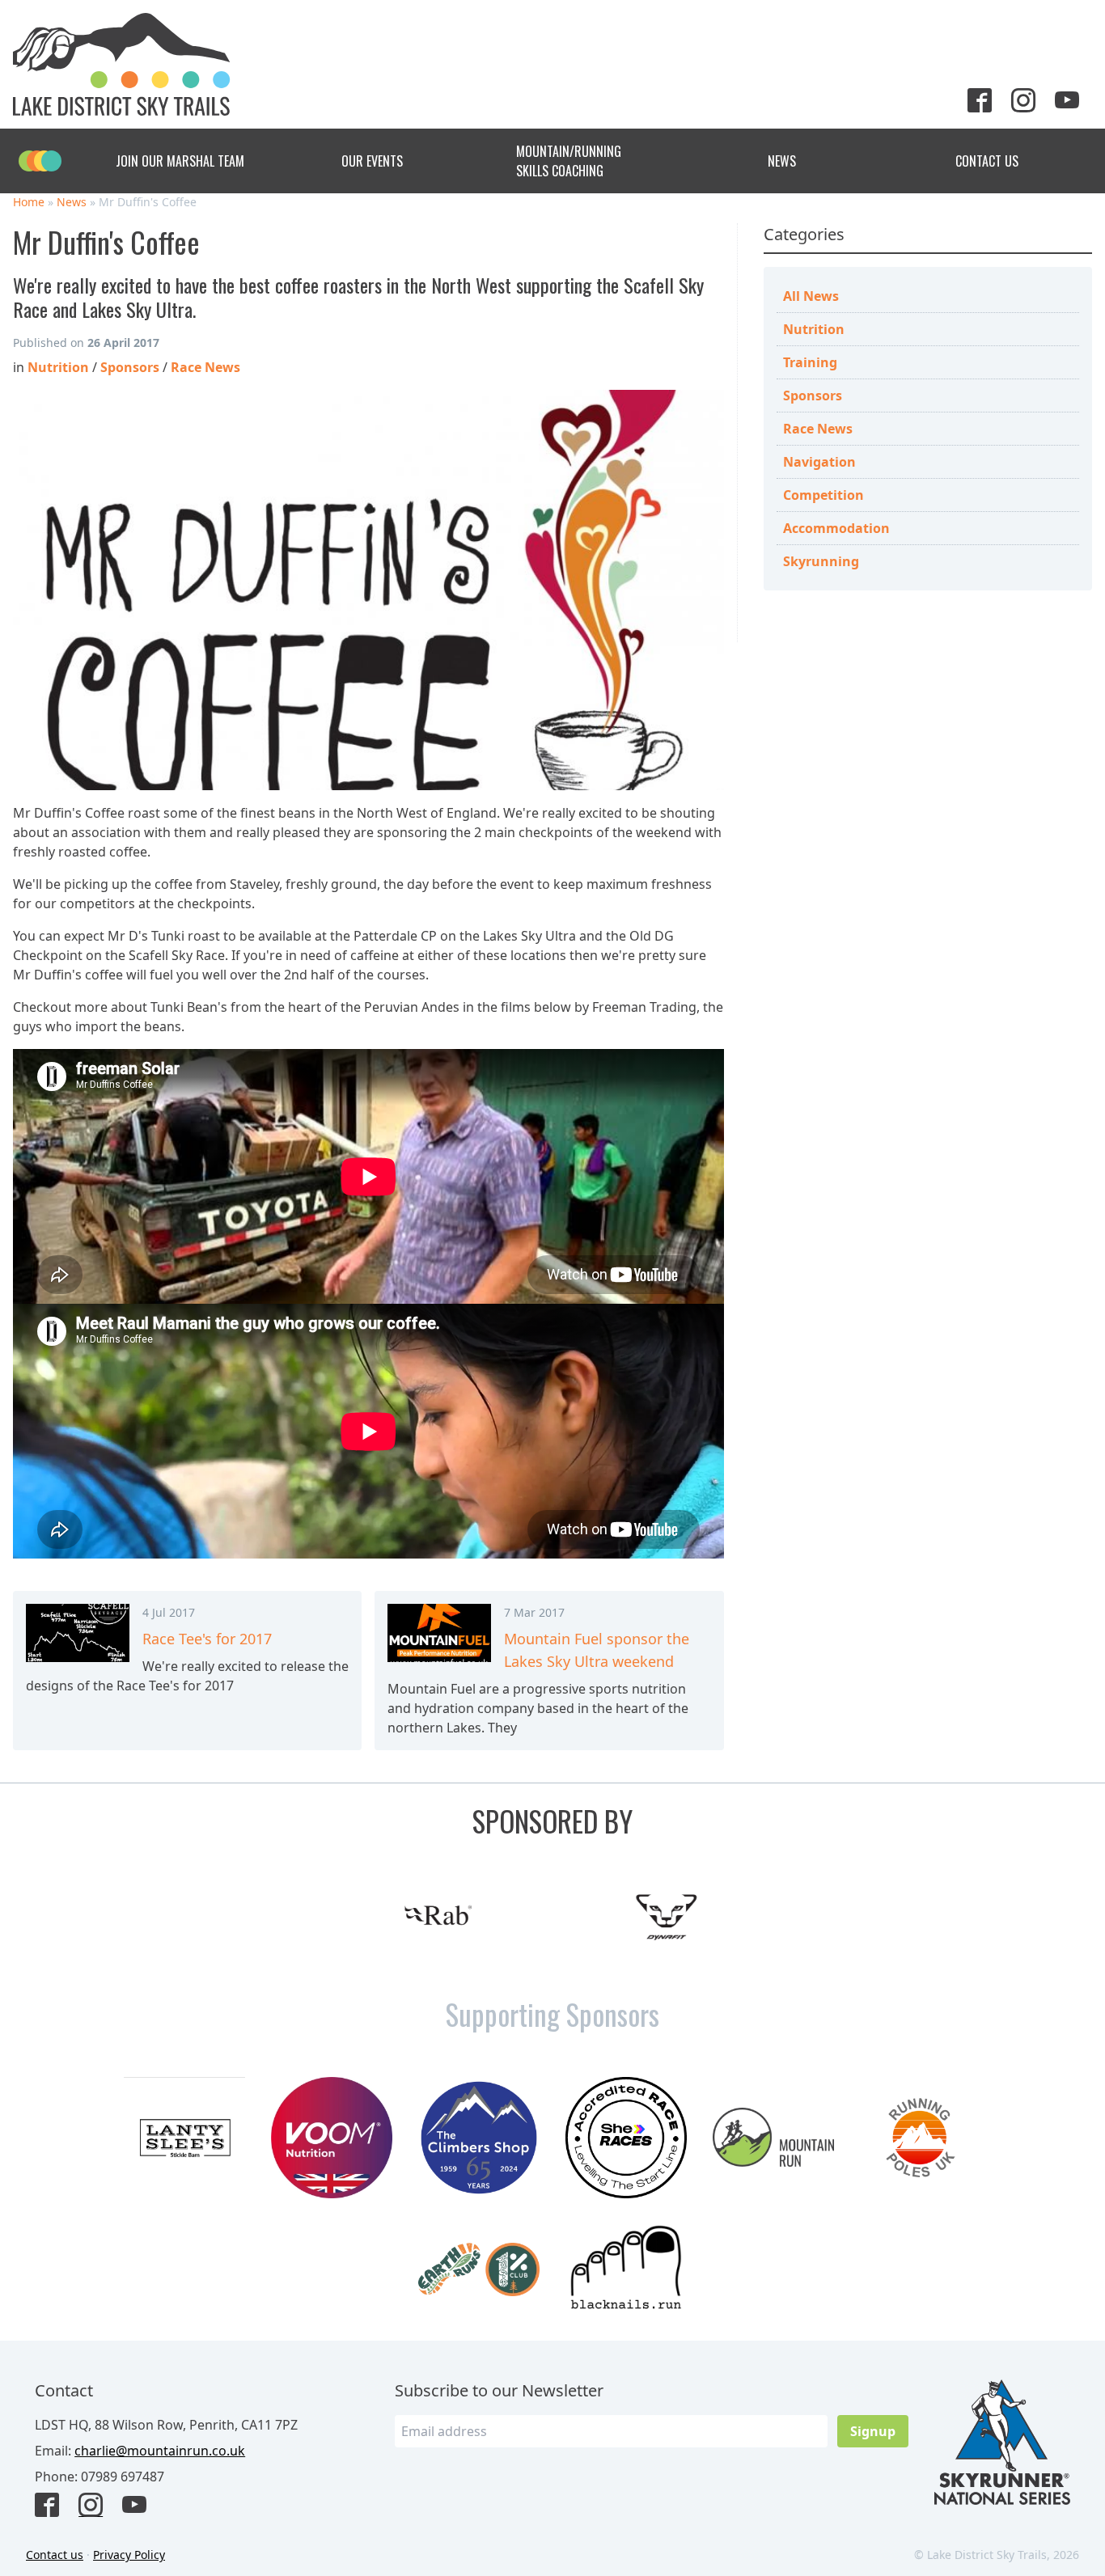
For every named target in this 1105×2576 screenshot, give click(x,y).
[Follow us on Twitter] (986, 102)
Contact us (55, 2555)
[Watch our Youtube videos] (1073, 102)
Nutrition (814, 329)
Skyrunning (821, 561)
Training (810, 362)
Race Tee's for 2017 (207, 1639)
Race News (818, 429)
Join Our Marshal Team (180, 161)
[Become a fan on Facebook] (53, 2506)
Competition (823, 495)
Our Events (372, 161)
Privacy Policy (129, 2555)
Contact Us (987, 161)
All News (811, 296)
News (782, 161)
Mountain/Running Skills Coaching (569, 161)
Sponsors (813, 395)
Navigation (819, 462)
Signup (873, 2431)
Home (29, 202)
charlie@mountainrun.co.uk (160, 2451)
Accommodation (836, 528)
